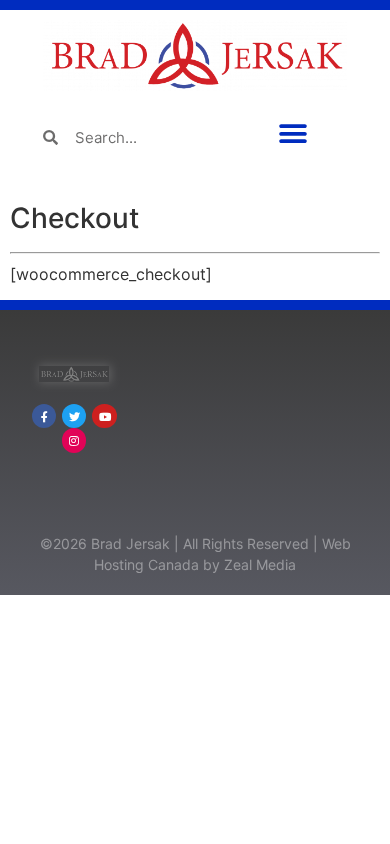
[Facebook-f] (44, 416)
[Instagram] (74, 440)
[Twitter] (74, 416)
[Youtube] (104, 416)
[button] (292, 133)
